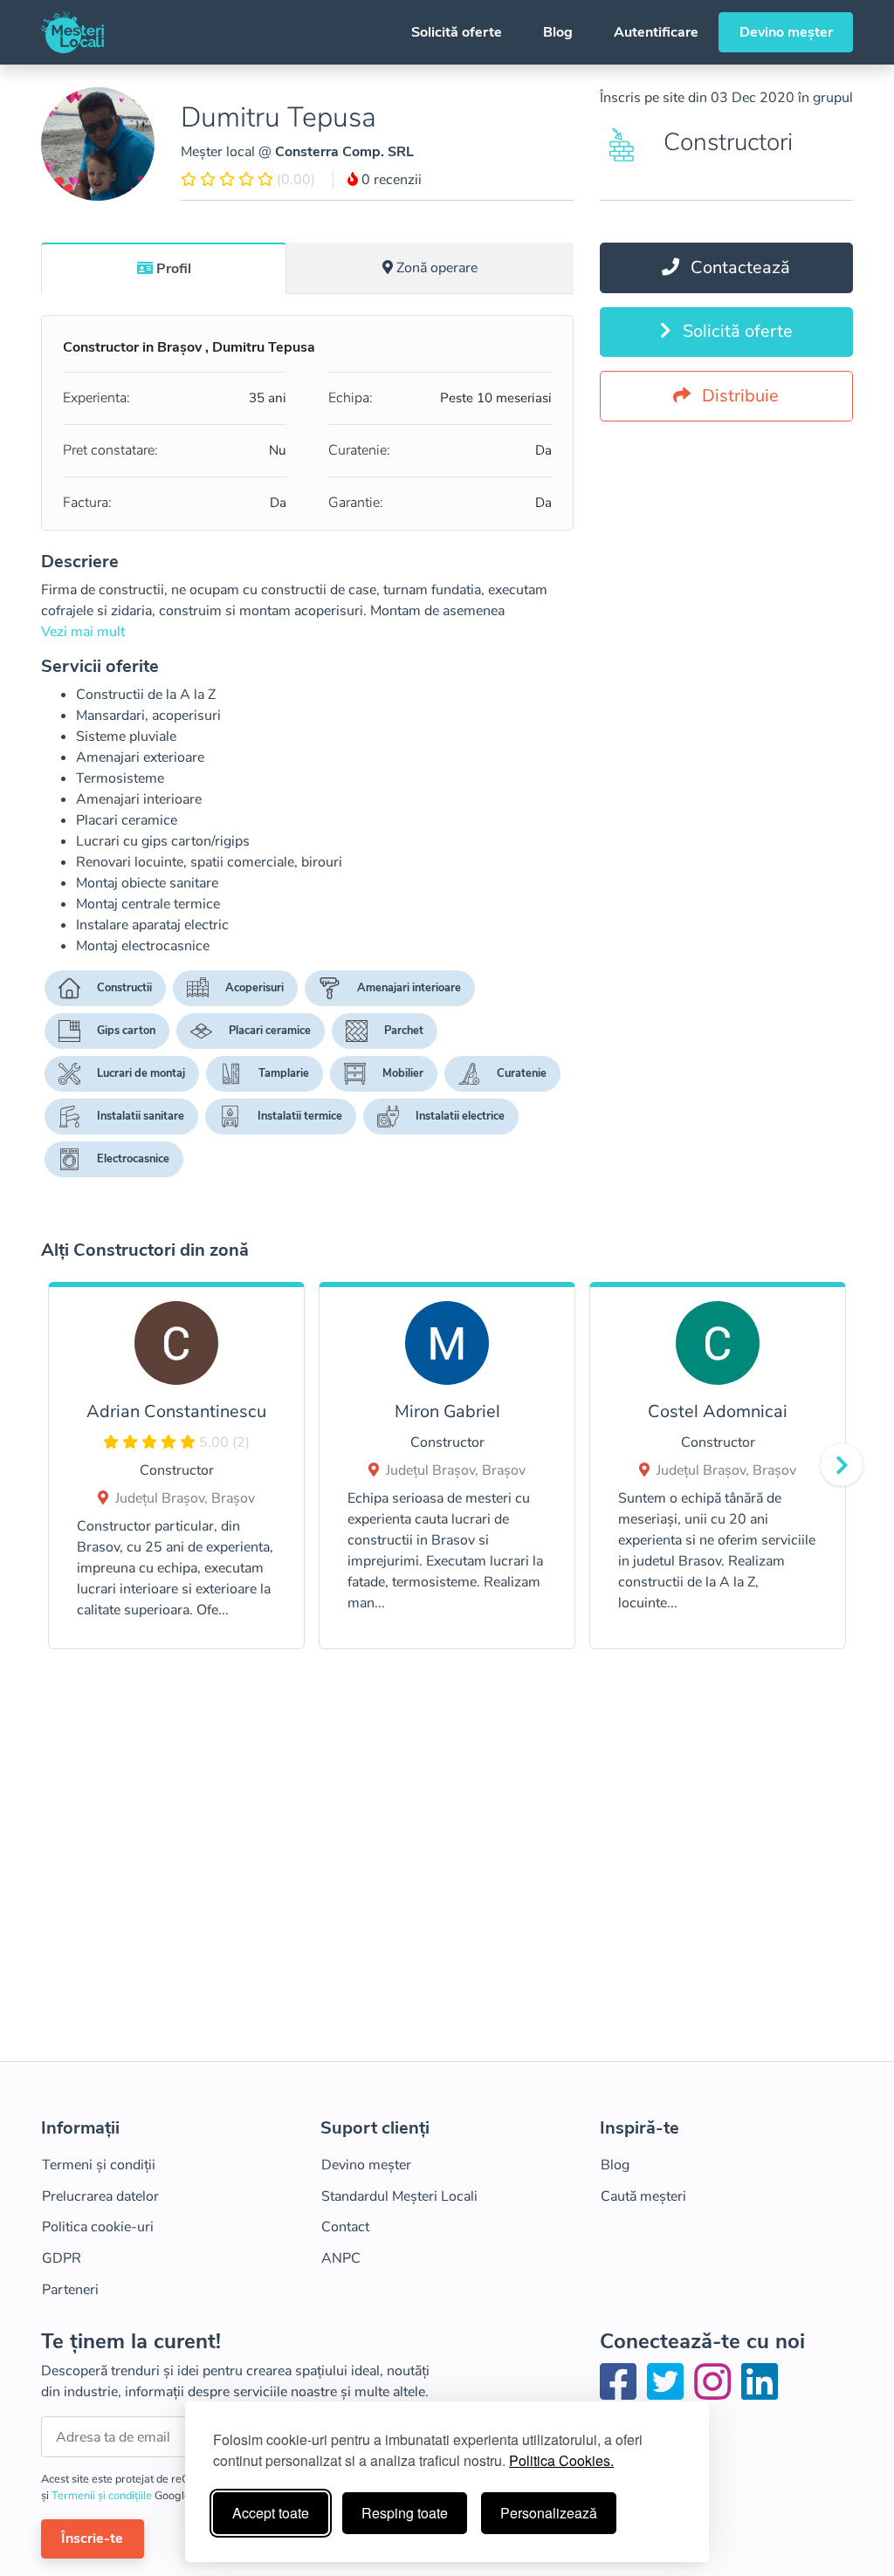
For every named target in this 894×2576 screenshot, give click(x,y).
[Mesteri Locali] (72, 32)
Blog (558, 32)
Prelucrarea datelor (100, 2196)
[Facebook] (622, 2393)
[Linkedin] (760, 2393)
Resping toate (405, 2513)
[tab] (164, 268)
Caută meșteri (643, 2196)
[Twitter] (669, 2393)
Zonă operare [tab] (437, 268)
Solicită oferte (457, 32)
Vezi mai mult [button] (83, 632)
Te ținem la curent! (131, 2342)
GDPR (62, 2258)
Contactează (738, 267)
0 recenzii (390, 180)
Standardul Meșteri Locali (399, 2196)
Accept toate (271, 2513)
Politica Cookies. (561, 2460)
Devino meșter (786, 32)
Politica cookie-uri (98, 2227)
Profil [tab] (174, 269)
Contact (345, 2227)
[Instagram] (716, 2393)
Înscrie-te (92, 2538)
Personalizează (549, 2513)
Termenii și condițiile (103, 2496)
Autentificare (656, 32)
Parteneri (70, 2290)
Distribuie (738, 396)
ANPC (341, 2258)
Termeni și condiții (99, 2165)
